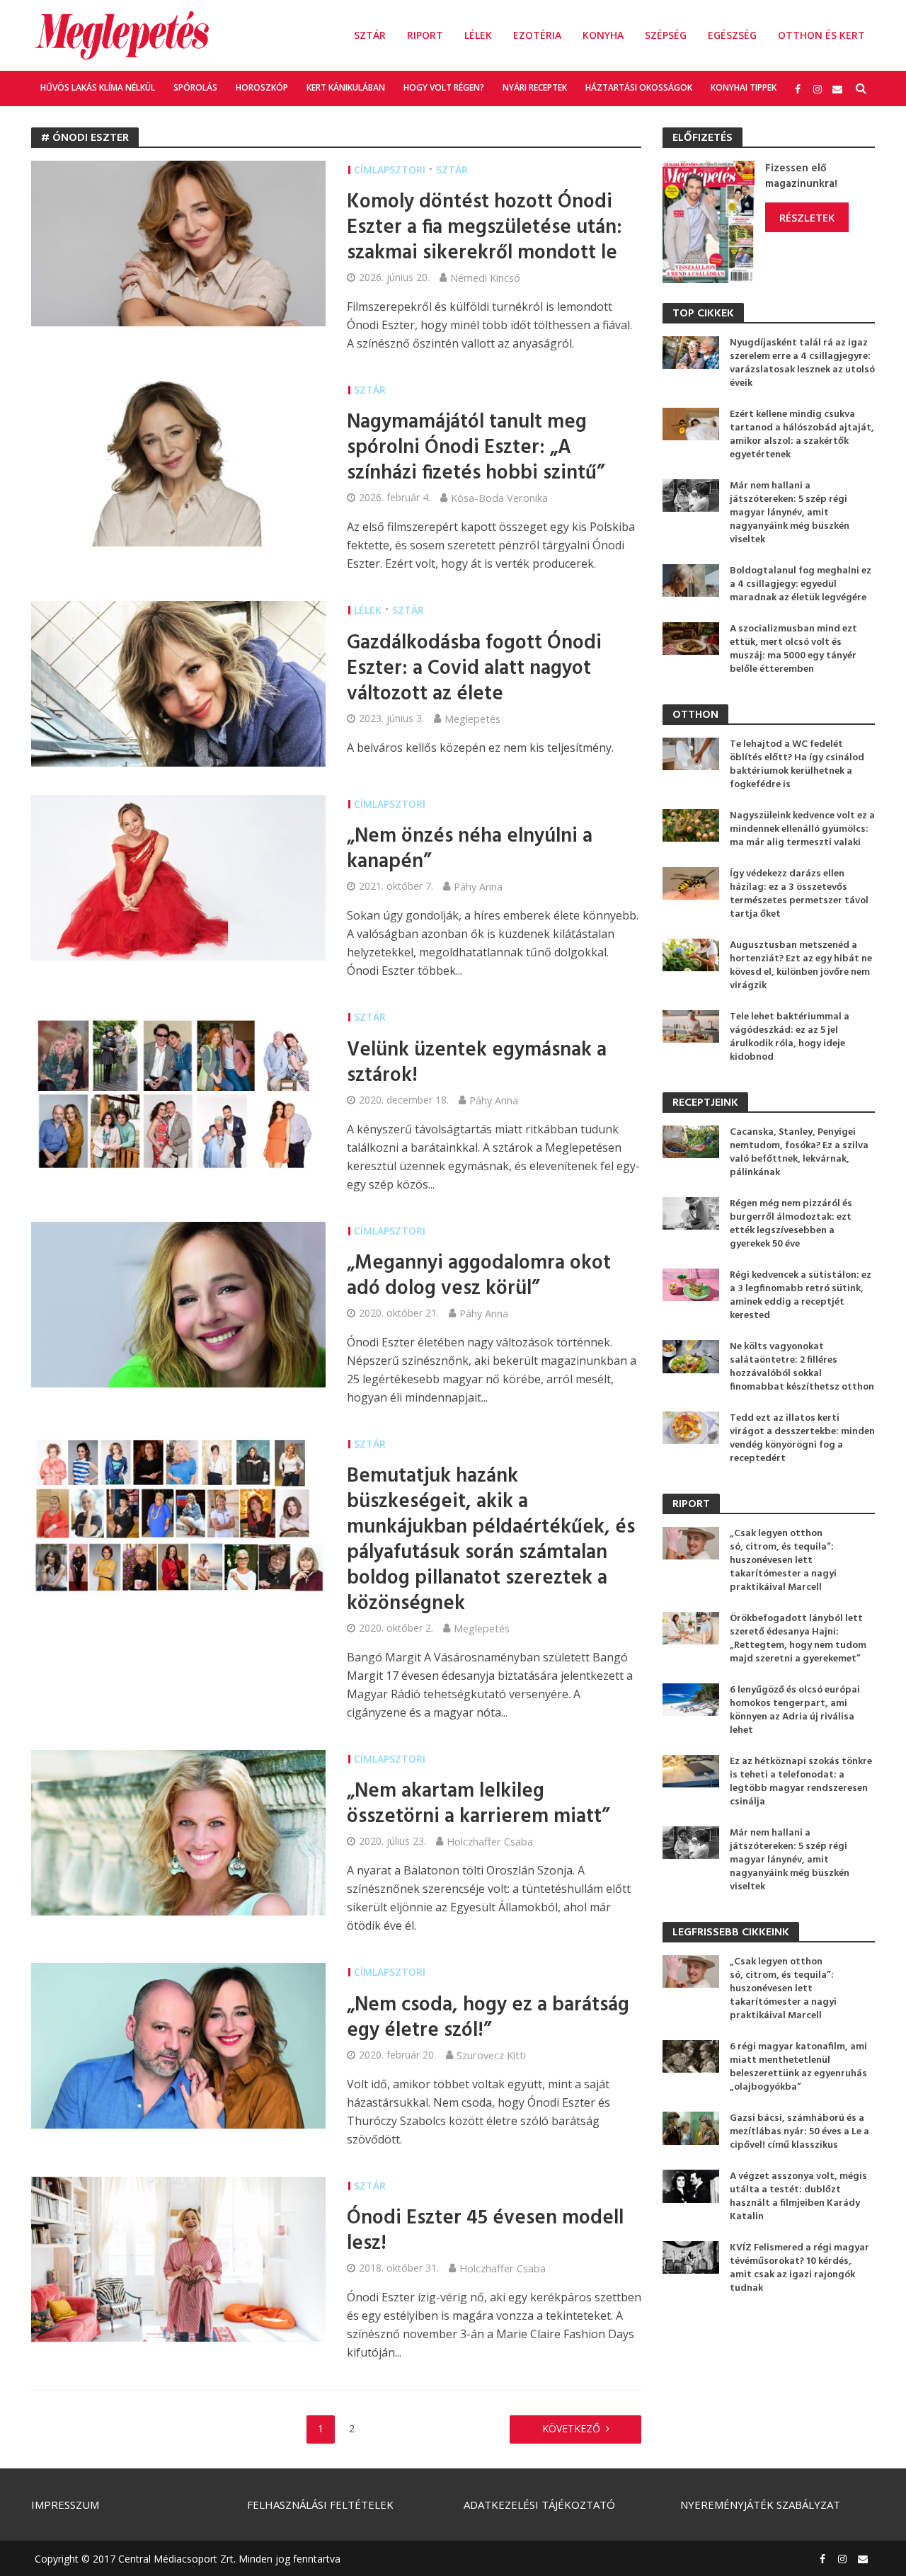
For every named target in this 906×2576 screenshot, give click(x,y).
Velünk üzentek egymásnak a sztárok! (477, 1063)
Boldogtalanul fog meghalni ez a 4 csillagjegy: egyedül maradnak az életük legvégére (801, 584)
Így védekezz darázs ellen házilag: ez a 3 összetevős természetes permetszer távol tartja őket (799, 894)
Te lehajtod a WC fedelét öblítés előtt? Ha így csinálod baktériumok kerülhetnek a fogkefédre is (797, 765)
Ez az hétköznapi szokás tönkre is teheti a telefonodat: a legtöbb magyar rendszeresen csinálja (801, 1782)
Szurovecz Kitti (491, 2055)
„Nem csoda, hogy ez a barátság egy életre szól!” (488, 2018)
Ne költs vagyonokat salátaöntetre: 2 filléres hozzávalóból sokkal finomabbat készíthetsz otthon (802, 1367)
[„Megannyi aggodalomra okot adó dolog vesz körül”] (178, 1303)
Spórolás (195, 87)
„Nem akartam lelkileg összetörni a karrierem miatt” (478, 1804)
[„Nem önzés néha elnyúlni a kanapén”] (178, 877)
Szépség (666, 35)
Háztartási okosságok (639, 87)
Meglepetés (472, 719)
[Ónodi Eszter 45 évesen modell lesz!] (178, 2258)
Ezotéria (537, 35)
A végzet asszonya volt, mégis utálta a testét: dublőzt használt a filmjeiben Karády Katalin (798, 2197)
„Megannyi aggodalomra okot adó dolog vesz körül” (479, 1276)
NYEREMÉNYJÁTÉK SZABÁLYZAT (760, 2505)
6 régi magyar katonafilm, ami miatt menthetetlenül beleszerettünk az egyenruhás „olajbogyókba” (798, 2067)
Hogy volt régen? (444, 87)
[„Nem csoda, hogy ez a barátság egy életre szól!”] (178, 2045)
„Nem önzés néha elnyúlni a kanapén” (470, 849)
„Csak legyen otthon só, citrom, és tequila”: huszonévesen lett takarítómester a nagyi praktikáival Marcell (783, 1561)
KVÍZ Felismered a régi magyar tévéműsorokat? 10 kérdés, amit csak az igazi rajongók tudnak (799, 2268)
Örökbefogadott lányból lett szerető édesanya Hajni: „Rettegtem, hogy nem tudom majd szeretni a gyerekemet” (798, 1639)
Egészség (732, 35)
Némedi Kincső (485, 277)
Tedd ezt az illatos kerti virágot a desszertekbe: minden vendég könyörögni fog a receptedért (802, 1438)
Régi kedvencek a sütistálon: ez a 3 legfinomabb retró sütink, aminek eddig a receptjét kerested (801, 1295)
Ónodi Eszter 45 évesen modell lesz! (485, 2231)
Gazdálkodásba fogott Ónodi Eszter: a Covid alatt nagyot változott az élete (474, 669)
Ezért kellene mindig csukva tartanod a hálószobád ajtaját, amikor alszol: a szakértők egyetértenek (802, 435)
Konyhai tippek (744, 87)
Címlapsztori (390, 170)
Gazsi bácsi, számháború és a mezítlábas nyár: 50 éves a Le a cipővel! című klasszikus (799, 2132)
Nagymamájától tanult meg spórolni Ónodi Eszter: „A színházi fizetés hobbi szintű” (476, 448)
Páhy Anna (478, 886)
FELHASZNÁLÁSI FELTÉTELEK (320, 2505)
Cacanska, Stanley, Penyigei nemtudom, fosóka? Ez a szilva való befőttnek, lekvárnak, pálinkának (799, 1152)
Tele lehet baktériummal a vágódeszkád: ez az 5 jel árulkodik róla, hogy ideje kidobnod (790, 1037)
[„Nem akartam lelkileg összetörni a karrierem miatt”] (178, 1831)
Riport (425, 35)
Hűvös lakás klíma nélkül (98, 87)
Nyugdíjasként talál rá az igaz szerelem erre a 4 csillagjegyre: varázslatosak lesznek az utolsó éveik (802, 363)
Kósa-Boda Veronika (499, 498)
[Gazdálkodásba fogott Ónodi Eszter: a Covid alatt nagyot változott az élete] (178, 683)
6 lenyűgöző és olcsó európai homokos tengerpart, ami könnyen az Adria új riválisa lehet (795, 1710)
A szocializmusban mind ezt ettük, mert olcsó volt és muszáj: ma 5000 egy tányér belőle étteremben (793, 649)
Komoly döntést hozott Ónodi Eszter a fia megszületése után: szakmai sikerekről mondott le (484, 228)
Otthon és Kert (821, 35)
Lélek (478, 35)
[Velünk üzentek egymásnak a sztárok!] (178, 1090)
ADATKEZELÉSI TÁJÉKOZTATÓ (539, 2505)
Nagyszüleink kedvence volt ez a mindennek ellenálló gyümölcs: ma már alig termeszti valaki (802, 829)
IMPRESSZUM (65, 2505)
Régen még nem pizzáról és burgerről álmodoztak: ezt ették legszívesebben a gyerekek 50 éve (791, 1224)
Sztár (370, 35)
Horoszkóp (262, 87)
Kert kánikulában (346, 87)
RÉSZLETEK (807, 217)
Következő (571, 2428)
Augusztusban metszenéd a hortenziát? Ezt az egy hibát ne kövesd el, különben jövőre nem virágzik (801, 966)
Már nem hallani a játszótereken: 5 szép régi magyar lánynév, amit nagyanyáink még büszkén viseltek (790, 513)
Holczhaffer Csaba (490, 1841)
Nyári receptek (535, 87)
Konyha (603, 35)
